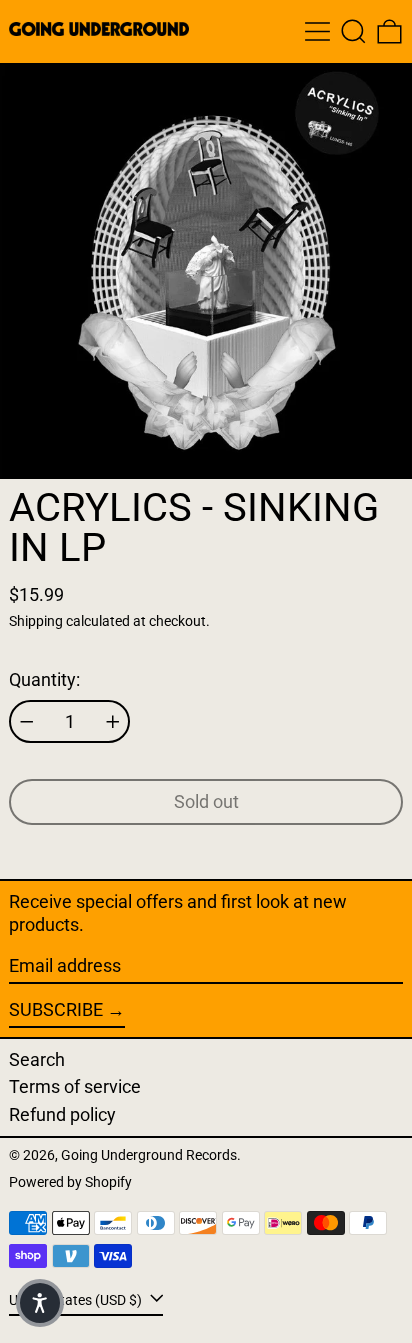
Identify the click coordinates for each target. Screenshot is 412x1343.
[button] (353, 31)
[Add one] (113, 722)
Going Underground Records (149, 1155)
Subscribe (56, 1009)
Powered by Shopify (70, 1182)
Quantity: (44, 679)
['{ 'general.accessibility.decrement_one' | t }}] (27, 722)
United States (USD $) (77, 1299)
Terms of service (75, 1086)
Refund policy (62, 1114)
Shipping (36, 621)
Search (37, 1059)
